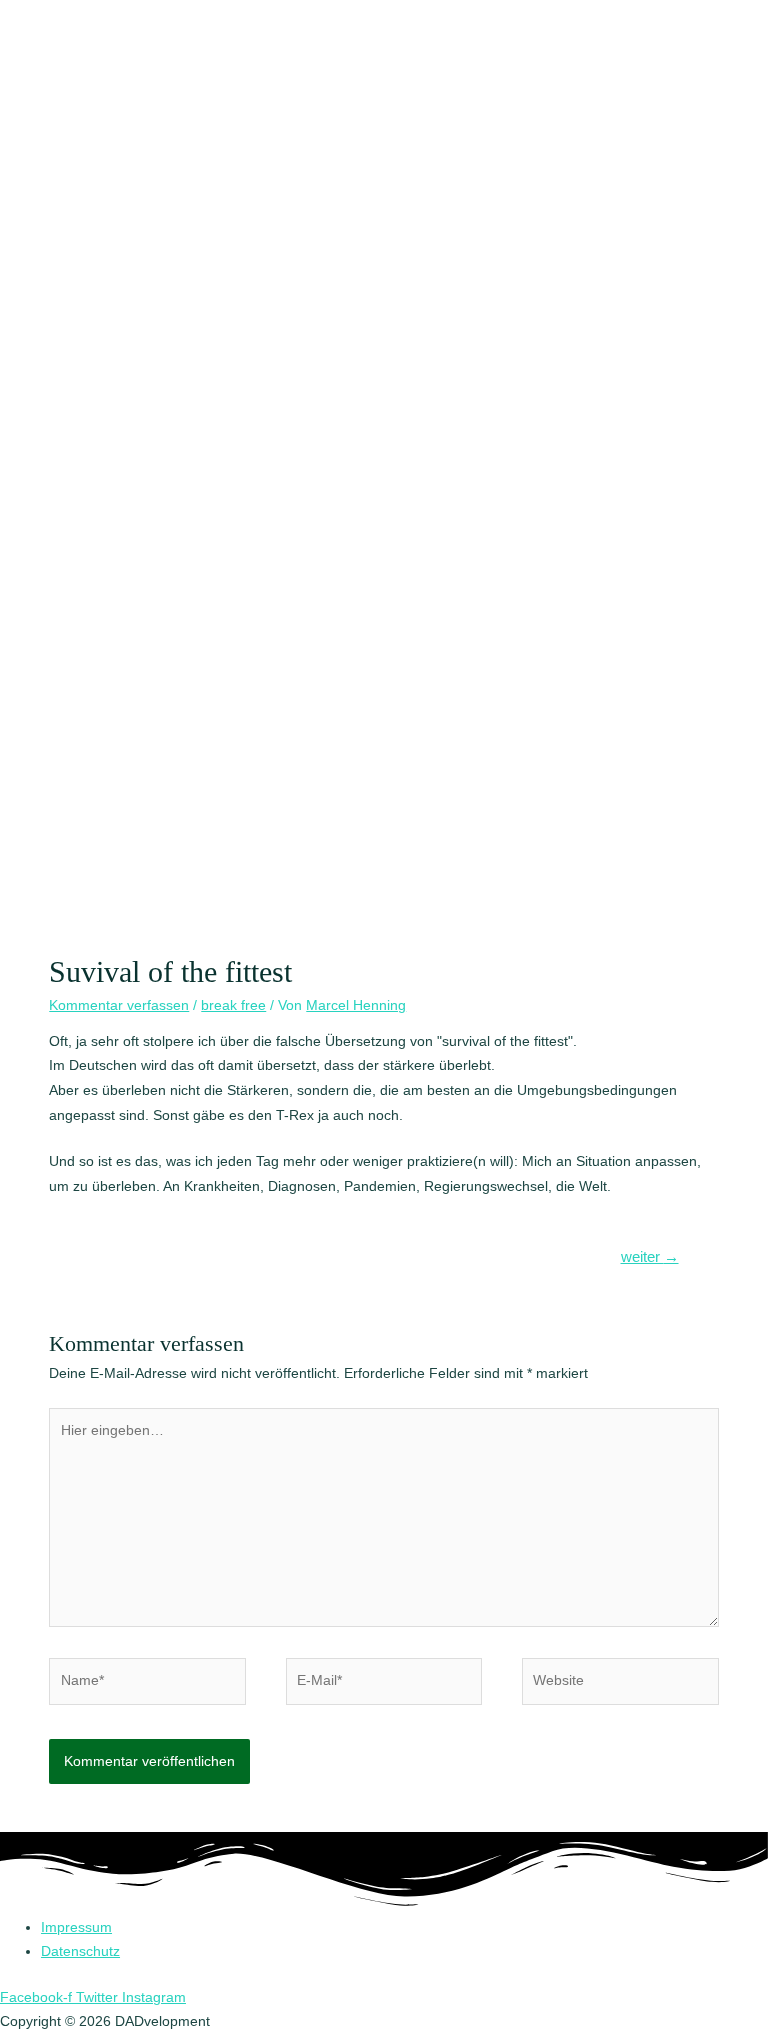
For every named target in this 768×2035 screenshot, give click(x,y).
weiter (650, 1257)
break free (233, 1005)
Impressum (76, 1927)
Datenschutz (80, 1951)
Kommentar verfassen (119, 1005)
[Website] (620, 1685)
